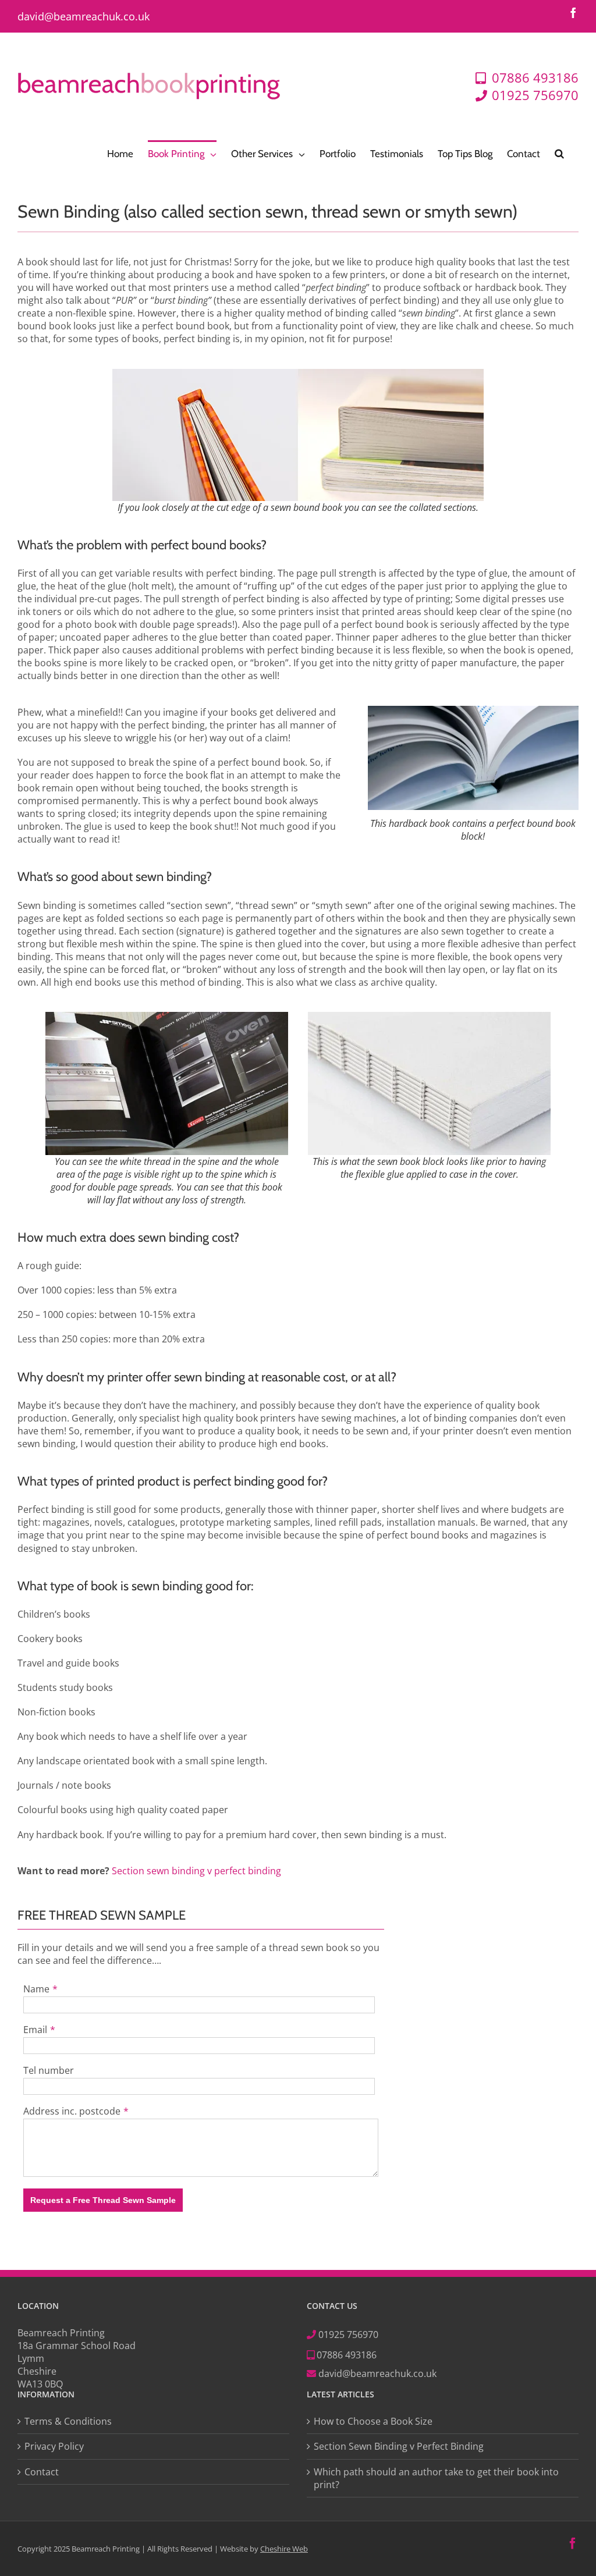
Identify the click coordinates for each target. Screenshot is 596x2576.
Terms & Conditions (68, 2421)
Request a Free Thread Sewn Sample (103, 2200)
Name (36, 1989)
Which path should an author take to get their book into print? (436, 2478)
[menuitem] (120, 153)
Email (35, 2030)
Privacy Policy (54, 2446)
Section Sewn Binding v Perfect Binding (399, 2446)
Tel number (49, 2070)
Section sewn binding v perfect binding (196, 1871)
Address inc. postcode (72, 2111)
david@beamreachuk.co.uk (84, 16)
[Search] (559, 153)
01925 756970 (348, 2335)
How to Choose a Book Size (373, 2421)
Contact (42, 2471)
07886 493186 (345, 2355)
